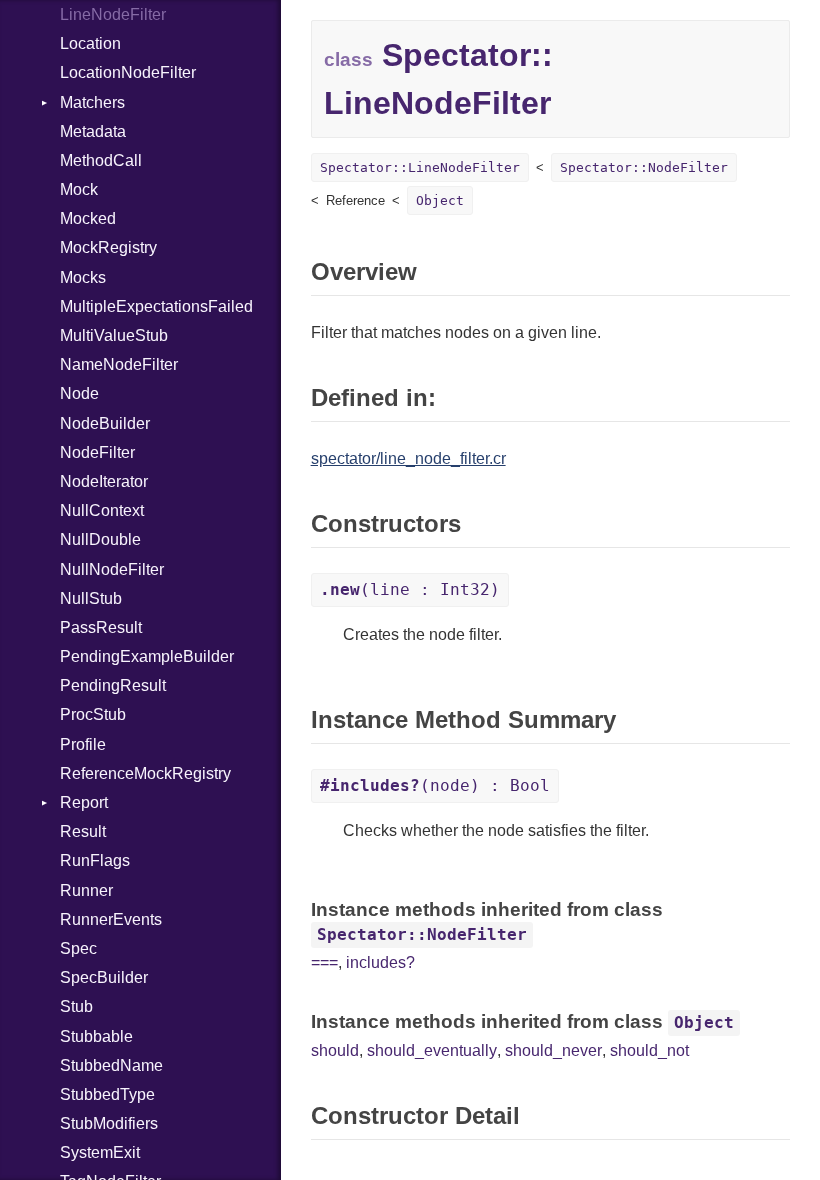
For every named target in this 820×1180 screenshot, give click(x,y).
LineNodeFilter (113, 14)
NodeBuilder (105, 423)
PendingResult (113, 685)
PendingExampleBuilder (147, 656)
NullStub (91, 598)
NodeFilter (97, 452)
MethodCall (101, 160)
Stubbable (96, 1036)
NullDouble (100, 539)
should (335, 1050)
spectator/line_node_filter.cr (408, 458)
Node (79, 393)
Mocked (88, 218)
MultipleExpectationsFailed (156, 306)
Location (90, 43)
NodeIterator (104, 481)
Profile (83, 744)
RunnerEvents (111, 919)
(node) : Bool (435, 785)
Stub (76, 1006)
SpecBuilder (104, 977)
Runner (86, 890)
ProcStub (93, 714)
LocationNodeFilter (128, 72)
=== (324, 962)
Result (83, 831)
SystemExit (100, 1152)
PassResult (101, 627)
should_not (649, 1050)
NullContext (102, 510)
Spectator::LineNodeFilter (420, 167)
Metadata (93, 131)
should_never (553, 1050)
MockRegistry (108, 247)
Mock (79, 189)
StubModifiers (109, 1123)
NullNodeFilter (112, 569)
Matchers (92, 102)
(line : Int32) (410, 589)
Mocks (83, 277)
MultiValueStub (114, 335)
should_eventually (432, 1050)
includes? (380, 962)
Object (440, 200)
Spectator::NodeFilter (644, 167)
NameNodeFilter (119, 364)
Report (84, 802)
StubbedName (111, 1065)
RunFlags (95, 860)
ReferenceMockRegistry (145, 773)
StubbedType (107, 1094)
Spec (78, 948)
